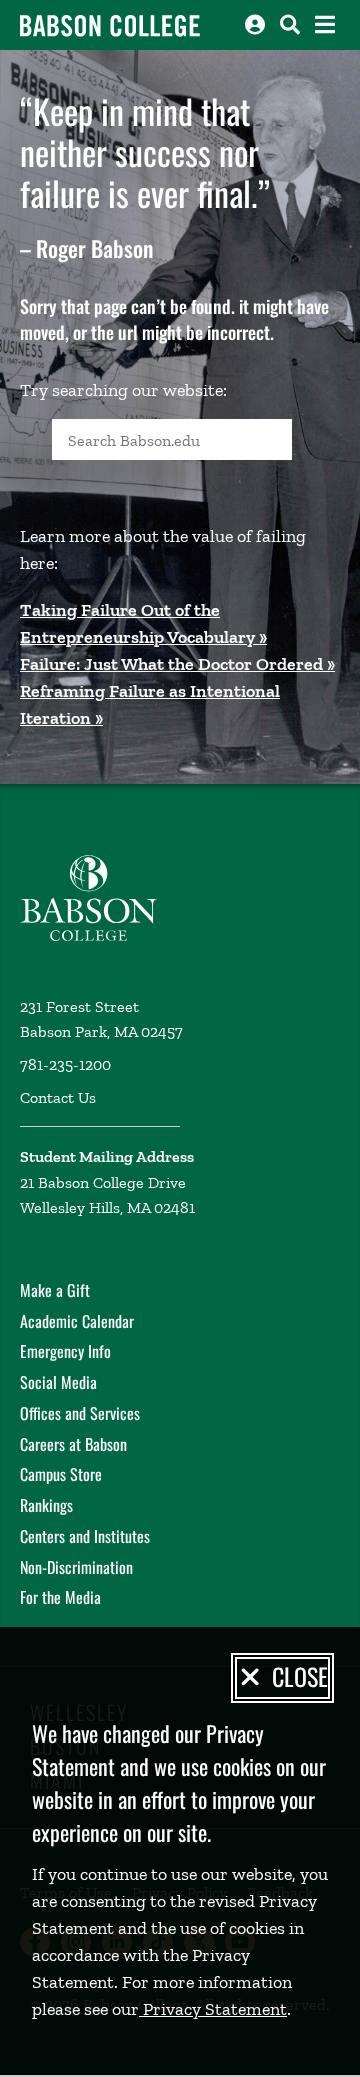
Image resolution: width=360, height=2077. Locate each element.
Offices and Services (80, 1413)
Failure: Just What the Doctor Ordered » (177, 664)
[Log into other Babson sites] (255, 24)
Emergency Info (65, 1351)
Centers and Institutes (85, 1536)
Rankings (46, 1505)
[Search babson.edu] (290, 24)
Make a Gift (55, 1290)
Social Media (58, 1382)
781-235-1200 (65, 1064)
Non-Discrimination (76, 1567)
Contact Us (58, 1097)
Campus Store (61, 1474)
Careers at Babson (73, 1444)
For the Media (60, 1597)
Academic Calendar (77, 1321)
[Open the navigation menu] (325, 24)
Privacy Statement (213, 2009)
